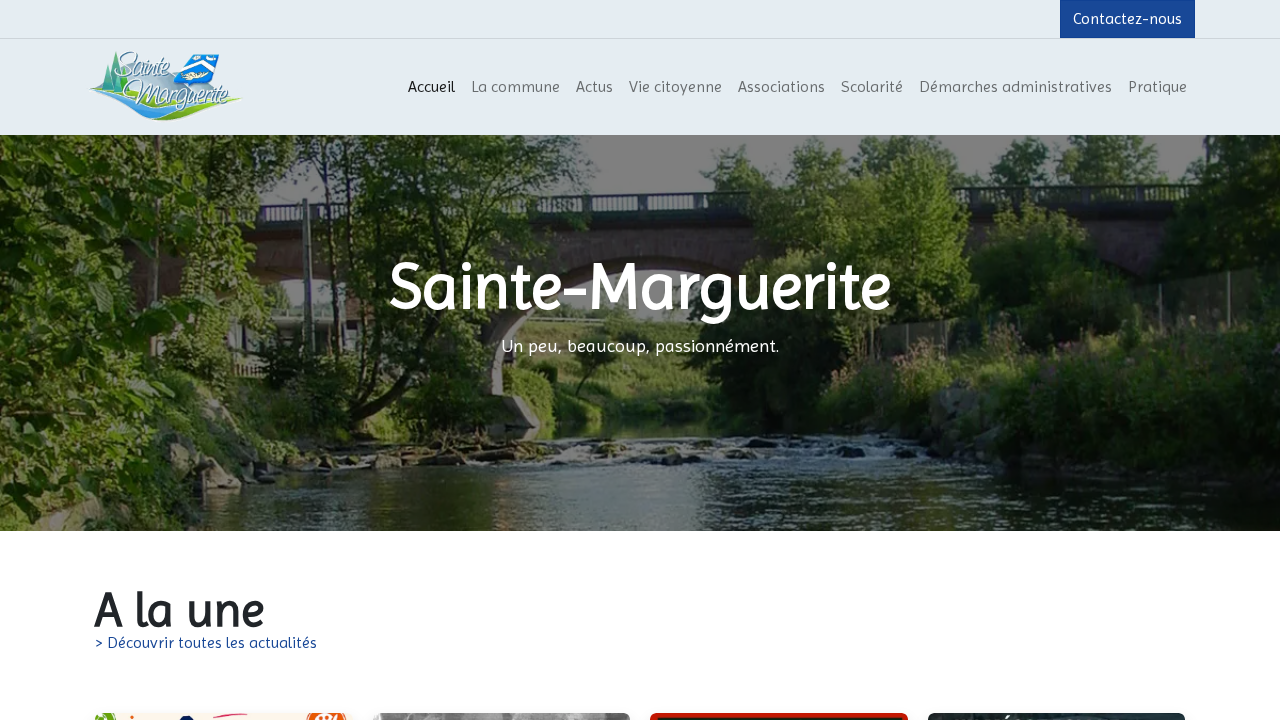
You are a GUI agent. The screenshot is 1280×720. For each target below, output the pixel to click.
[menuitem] (431, 87)
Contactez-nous (1127, 18)
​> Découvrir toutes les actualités (206, 642)
